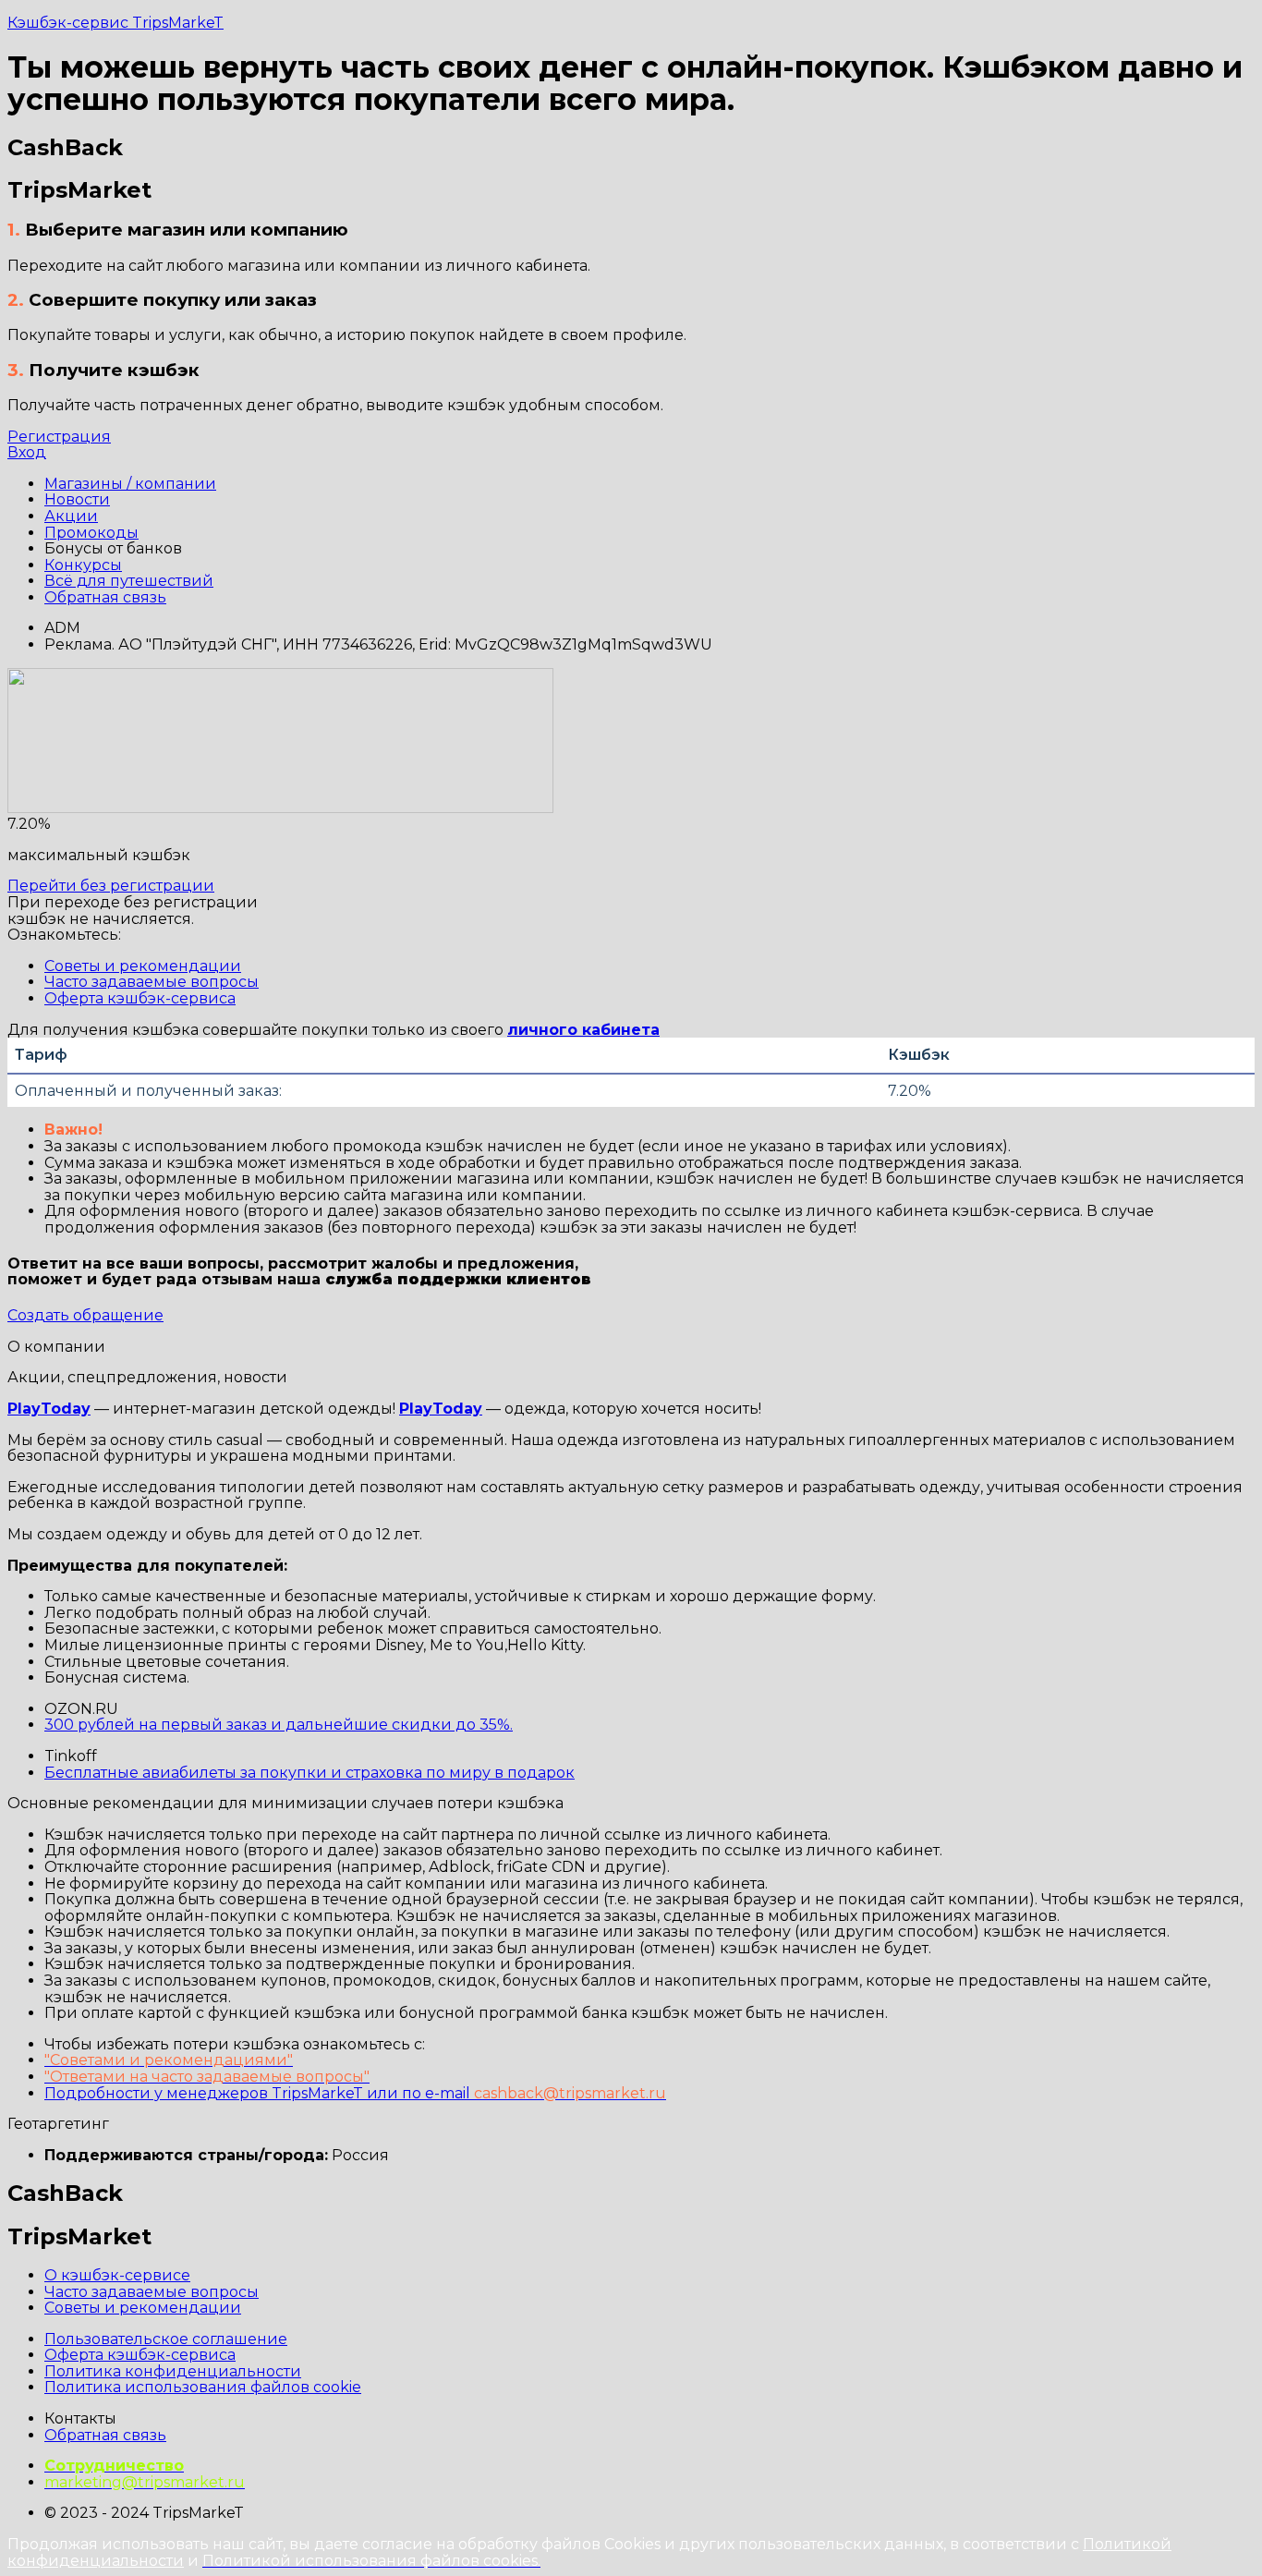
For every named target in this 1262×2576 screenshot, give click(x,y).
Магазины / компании (130, 484)
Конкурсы (83, 565)
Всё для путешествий (129, 581)
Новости (77, 499)
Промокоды (91, 533)
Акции (71, 516)
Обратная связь (105, 597)
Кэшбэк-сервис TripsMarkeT (115, 23)
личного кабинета (583, 1030)
